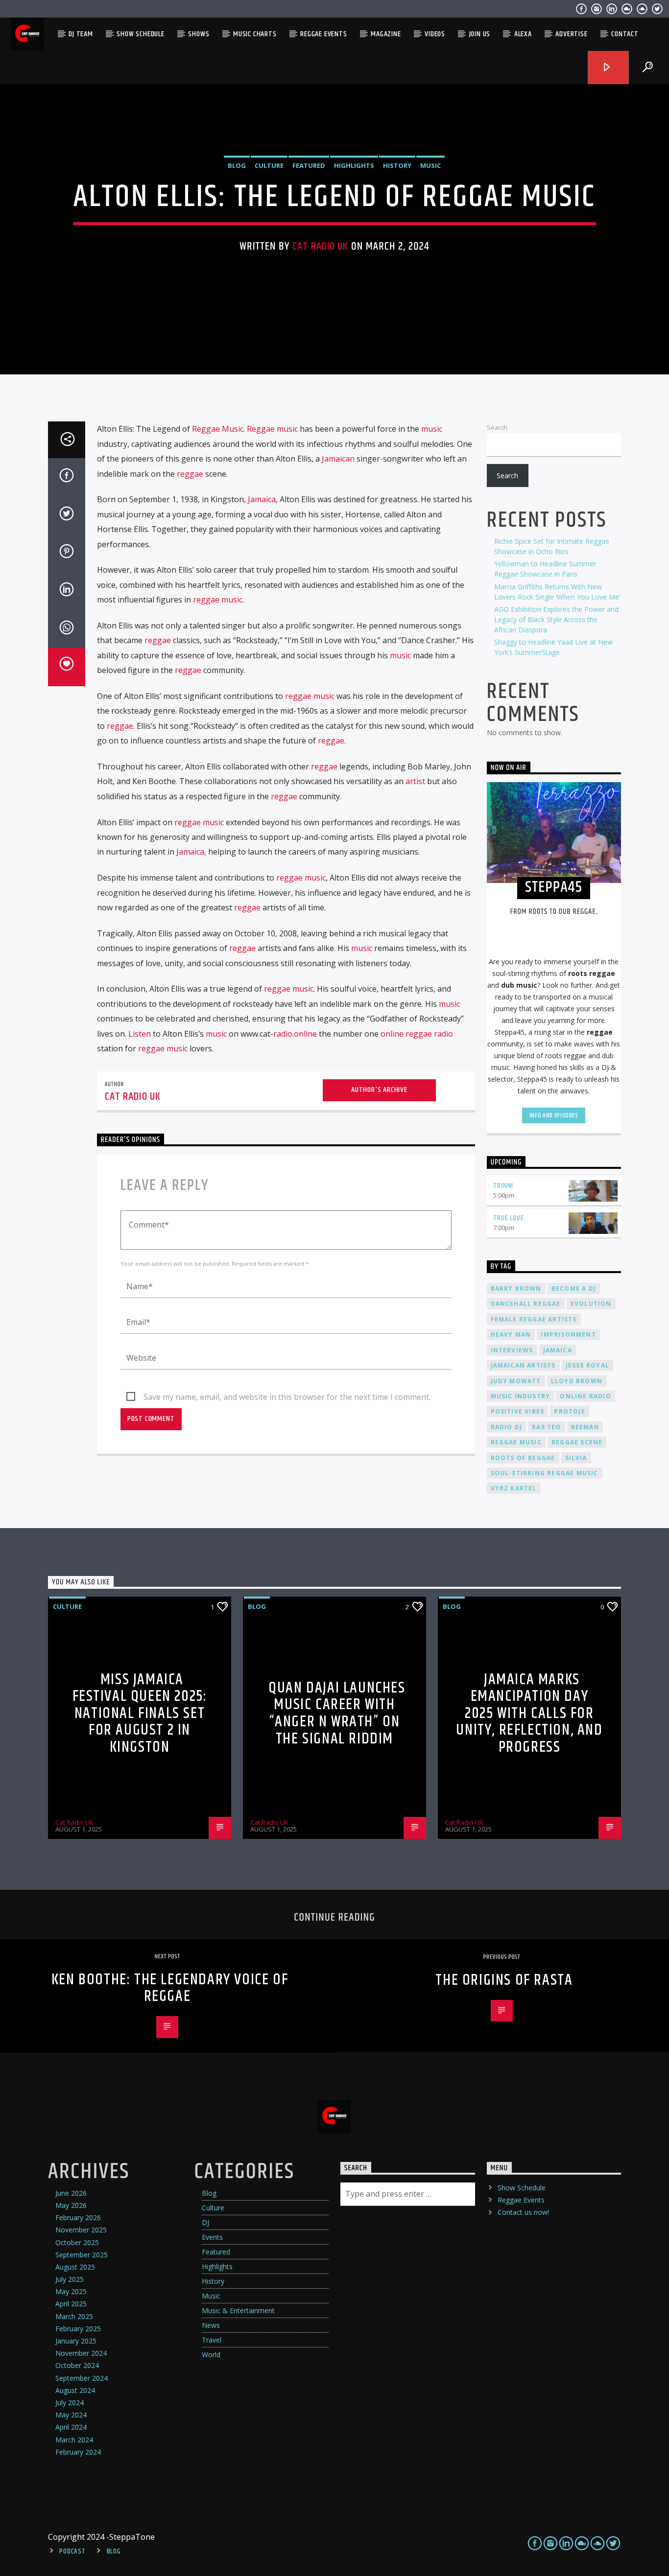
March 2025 (74, 2316)
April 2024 (71, 2427)
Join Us (480, 34)
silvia (576, 1458)
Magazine (386, 34)
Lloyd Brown (577, 1381)
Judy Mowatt (516, 1381)
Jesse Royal (587, 1365)
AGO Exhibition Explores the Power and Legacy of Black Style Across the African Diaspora (556, 619)
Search (497, 427)
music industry (521, 1396)
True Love (509, 1218)
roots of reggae (523, 1458)
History (397, 165)
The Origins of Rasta (504, 1980)
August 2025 (75, 2267)
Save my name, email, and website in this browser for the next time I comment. (287, 1397)
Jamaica (262, 499)
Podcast (72, 2552)
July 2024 (70, 2402)
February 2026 (78, 2217)
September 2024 (82, 2378)
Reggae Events (323, 34)
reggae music (218, 600)
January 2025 (76, 2341)
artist (415, 781)
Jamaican (338, 459)
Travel (212, 2340)
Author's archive (379, 1090)
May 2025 (71, 2291)
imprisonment (568, 1334)
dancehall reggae (526, 1304)
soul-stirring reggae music (545, 1473)
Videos (435, 34)
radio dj (507, 1427)
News (211, 2325)
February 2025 (78, 2329)
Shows (199, 34)
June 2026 (71, 2193)
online (305, 1034)
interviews (512, 1350)
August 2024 (75, 2390)
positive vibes (518, 1411)
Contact (625, 34)
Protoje (569, 1411)
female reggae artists (534, 1319)
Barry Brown (516, 1288)
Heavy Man (511, 1334)
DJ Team (81, 34)
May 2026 (71, 2205)
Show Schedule (140, 34)
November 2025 (81, 2230)
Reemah (585, 1427)
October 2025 (77, 2242)
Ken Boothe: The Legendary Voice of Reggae (170, 1988)
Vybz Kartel (514, 1488)
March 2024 (74, 2440)
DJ (205, 2222)
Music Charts (255, 34)
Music (430, 165)
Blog (237, 165)
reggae (190, 474)
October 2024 (77, 2365)
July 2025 (70, 2279)
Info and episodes (554, 1115)
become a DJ (574, 1288)
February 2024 (78, 2452)
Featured (309, 165)
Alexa (523, 34)
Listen (140, 1034)
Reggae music (272, 429)
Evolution (591, 1304)
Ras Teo (546, 1427)
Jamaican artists (523, 1365)
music (432, 429)
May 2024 (71, 2415)
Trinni (503, 1186)
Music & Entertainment (238, 2310)
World (211, 2355)
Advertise (571, 34)
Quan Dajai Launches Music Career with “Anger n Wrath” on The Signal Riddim (337, 1713)
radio (283, 1034)
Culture (269, 165)
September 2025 (82, 2255)
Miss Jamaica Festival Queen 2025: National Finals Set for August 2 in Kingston (140, 1713)
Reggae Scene (577, 1442)
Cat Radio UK (321, 246)
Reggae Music (218, 429)
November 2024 (81, 2353)
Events (212, 2237)
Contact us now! (523, 2212)
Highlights (354, 165)
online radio (585, 1396)
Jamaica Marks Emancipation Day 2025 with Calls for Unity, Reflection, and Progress (529, 1713)
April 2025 (71, 2304)
